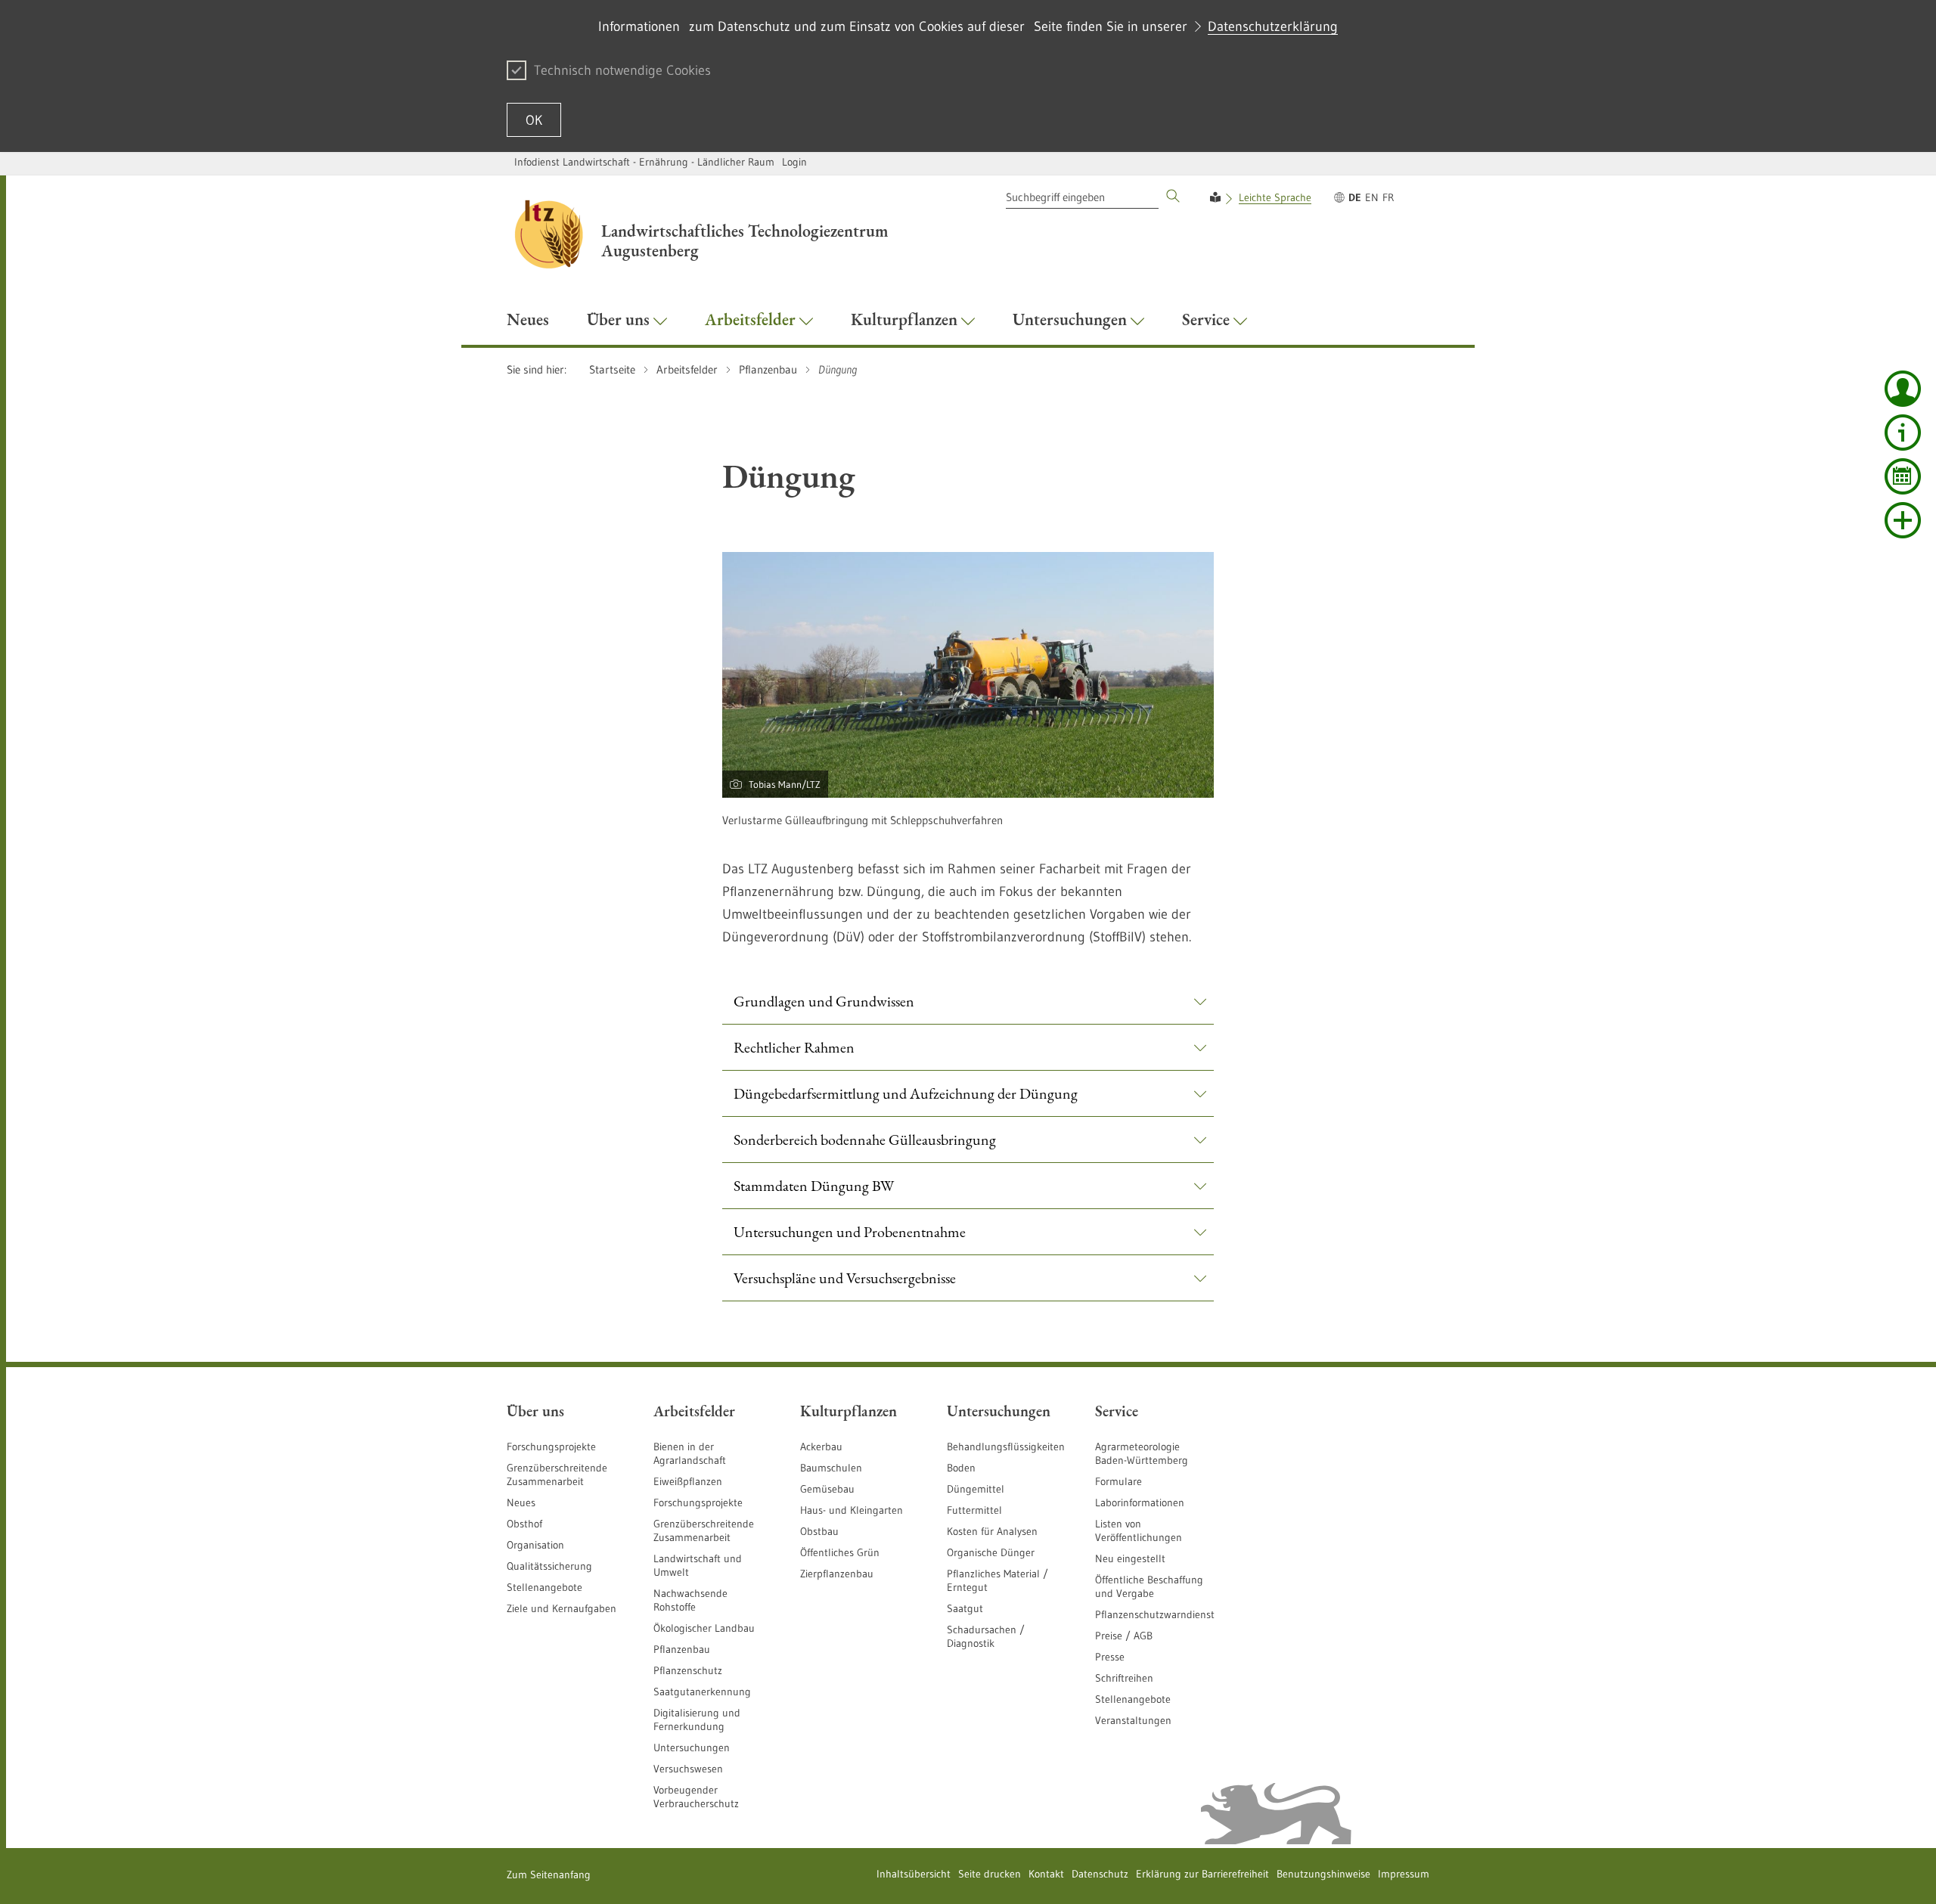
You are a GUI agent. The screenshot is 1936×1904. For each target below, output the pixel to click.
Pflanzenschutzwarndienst (1155, 1614)
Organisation (535, 1545)
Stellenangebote (544, 1587)
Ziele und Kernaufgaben (562, 1608)
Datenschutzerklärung (1273, 26)
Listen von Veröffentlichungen (1139, 1530)
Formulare (1118, 1481)
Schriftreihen (1124, 1678)
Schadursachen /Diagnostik (986, 1636)
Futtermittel (974, 1510)
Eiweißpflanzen (688, 1481)
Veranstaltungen (1133, 1720)
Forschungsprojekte (551, 1447)
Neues (521, 1502)
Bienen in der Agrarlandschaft (690, 1453)
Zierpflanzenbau (837, 1574)
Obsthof (524, 1524)
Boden (961, 1468)
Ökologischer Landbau (704, 1628)
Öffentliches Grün (840, 1552)
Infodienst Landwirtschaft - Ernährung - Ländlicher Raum (644, 162)
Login (794, 162)
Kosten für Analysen (992, 1531)
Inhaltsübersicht (914, 1874)
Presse (1110, 1657)
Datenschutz (1100, 1874)
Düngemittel (976, 1489)
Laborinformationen (1140, 1502)
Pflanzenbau (682, 1649)
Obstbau (819, 1531)
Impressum (1404, 1874)
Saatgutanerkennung (702, 1692)
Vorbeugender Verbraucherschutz (696, 1797)
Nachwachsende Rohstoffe (690, 1600)
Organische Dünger (991, 1552)
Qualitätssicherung (549, 1566)
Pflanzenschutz (688, 1670)
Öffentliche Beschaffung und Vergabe (1149, 1586)
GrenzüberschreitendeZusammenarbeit (704, 1530)
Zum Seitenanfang (549, 1875)
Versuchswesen (688, 1769)
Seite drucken (990, 1874)
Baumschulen (831, 1468)
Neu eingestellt (1130, 1558)
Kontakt (1046, 1874)
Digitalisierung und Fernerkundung (697, 1719)
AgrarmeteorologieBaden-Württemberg (1142, 1453)
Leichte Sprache (1275, 197)
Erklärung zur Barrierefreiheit (1202, 1874)
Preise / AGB (1124, 1636)
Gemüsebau (827, 1489)
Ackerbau (821, 1447)
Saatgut (965, 1608)
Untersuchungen (692, 1747)
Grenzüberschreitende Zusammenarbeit (557, 1475)
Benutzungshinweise (1323, 1874)
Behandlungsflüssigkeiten (1006, 1447)
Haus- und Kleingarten (852, 1510)
